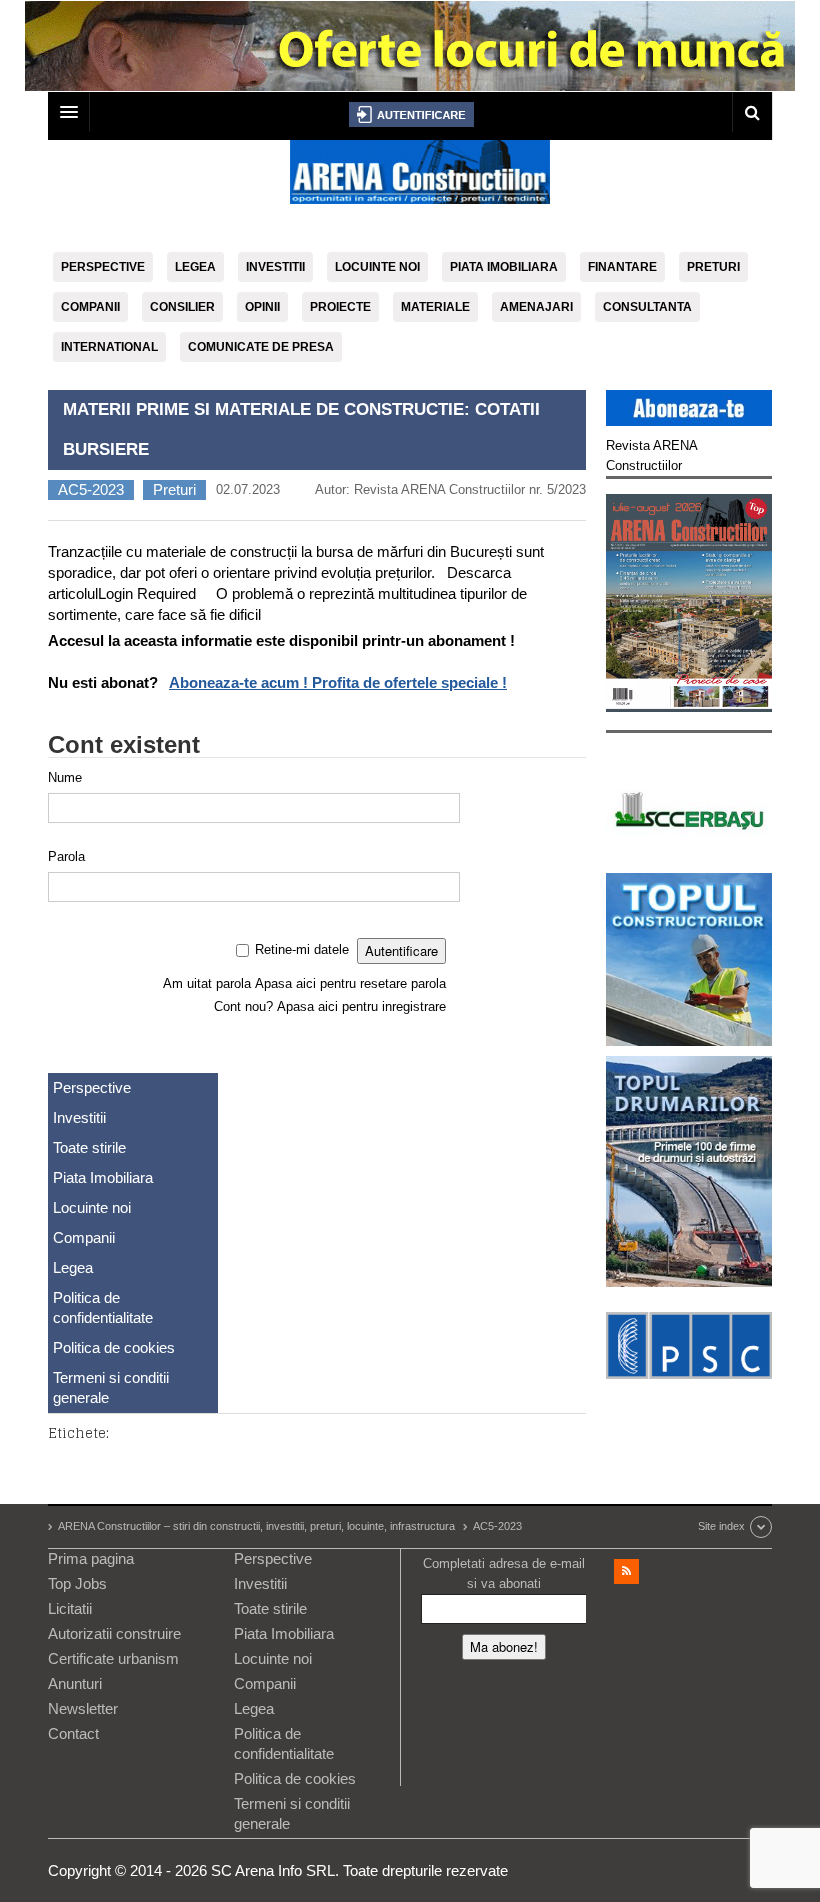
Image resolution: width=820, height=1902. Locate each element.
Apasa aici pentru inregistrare (361, 1006)
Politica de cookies (114, 1347)
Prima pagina (91, 1558)
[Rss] (626, 1571)
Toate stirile (89, 1147)
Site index (721, 1526)
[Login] (411, 114)
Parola (66, 856)
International (109, 347)
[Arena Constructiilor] (420, 178)
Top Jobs (77, 1583)
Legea (195, 267)
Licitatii (70, 1608)
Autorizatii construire (114, 1633)
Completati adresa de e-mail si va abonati (504, 1573)
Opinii (262, 307)
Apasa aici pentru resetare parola (350, 983)
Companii (90, 307)
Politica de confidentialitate (103, 1307)
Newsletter (83, 1708)
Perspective (103, 267)
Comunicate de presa (261, 347)
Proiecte (340, 307)
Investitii (275, 267)
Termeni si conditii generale (111, 1387)
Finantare (622, 267)
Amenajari (536, 307)
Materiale (435, 307)
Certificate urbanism (113, 1658)
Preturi (713, 267)
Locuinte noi (377, 267)
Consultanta (647, 307)
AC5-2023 (91, 489)
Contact (73, 1733)
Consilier (182, 307)
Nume (65, 777)
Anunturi (75, 1683)
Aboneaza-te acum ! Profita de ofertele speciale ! (338, 682)
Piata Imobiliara (504, 267)
